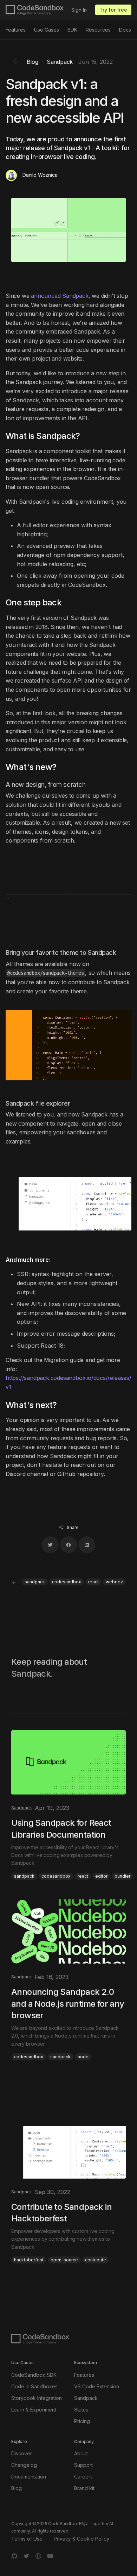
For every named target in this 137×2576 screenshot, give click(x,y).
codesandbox (67, 1582)
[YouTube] (50, 2556)
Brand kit (84, 2488)
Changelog (24, 2465)
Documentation (29, 2477)
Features (16, 30)
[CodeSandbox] (35, 10)
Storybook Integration (37, 2398)
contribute (96, 2260)
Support (83, 2465)
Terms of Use (27, 2539)
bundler (122, 1876)
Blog (17, 2488)
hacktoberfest (29, 2260)
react (93, 1582)
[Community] (38, 2556)
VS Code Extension (97, 2386)
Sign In (79, 10)
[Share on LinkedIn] (87, 1545)
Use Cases (47, 30)
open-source (64, 2260)
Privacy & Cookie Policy (81, 2539)
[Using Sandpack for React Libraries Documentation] (68, 1805)
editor (101, 1876)
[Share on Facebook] (68, 1545)
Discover (22, 2453)
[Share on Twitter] (50, 1545)
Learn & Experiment (34, 2410)
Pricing (82, 2421)
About (81, 2453)
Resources (98, 30)
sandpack (35, 1582)
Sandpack (86, 2398)
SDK (72, 30)
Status (81, 2410)
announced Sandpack (60, 296)
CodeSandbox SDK (34, 2375)
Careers (83, 2477)
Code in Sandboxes (34, 2386)
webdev (114, 1582)
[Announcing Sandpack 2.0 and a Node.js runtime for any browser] (68, 1980)
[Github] (14, 2556)
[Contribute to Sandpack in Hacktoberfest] (68, 2189)
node (83, 2057)
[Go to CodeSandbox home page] (40, 2339)
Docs (125, 30)
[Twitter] (26, 2556)
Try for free (113, 10)
